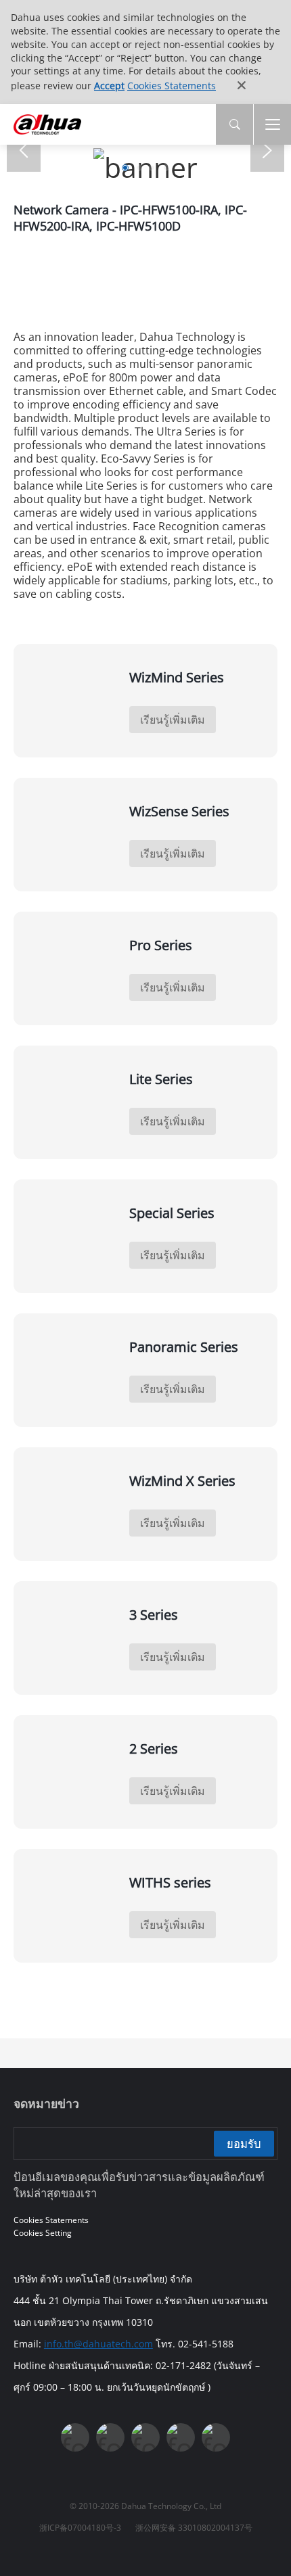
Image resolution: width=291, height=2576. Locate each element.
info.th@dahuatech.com (98, 2344)
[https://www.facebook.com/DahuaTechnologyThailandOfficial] (75, 2437)
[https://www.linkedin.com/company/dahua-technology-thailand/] (145, 2437)
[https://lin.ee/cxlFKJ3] (181, 2437)
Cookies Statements (172, 86)
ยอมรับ (244, 2143)
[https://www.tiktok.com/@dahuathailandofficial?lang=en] (216, 2437)
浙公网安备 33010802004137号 (194, 2528)
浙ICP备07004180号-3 (80, 2528)
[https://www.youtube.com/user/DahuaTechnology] (110, 2437)
